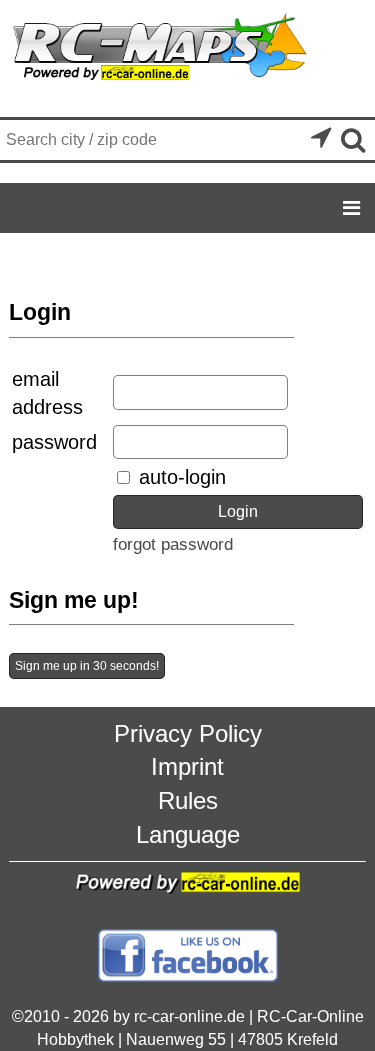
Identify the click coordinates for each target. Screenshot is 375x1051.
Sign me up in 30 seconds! (87, 666)
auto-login (179, 477)
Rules (188, 800)
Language (188, 834)
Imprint (187, 766)
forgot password (173, 544)
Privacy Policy (188, 733)
